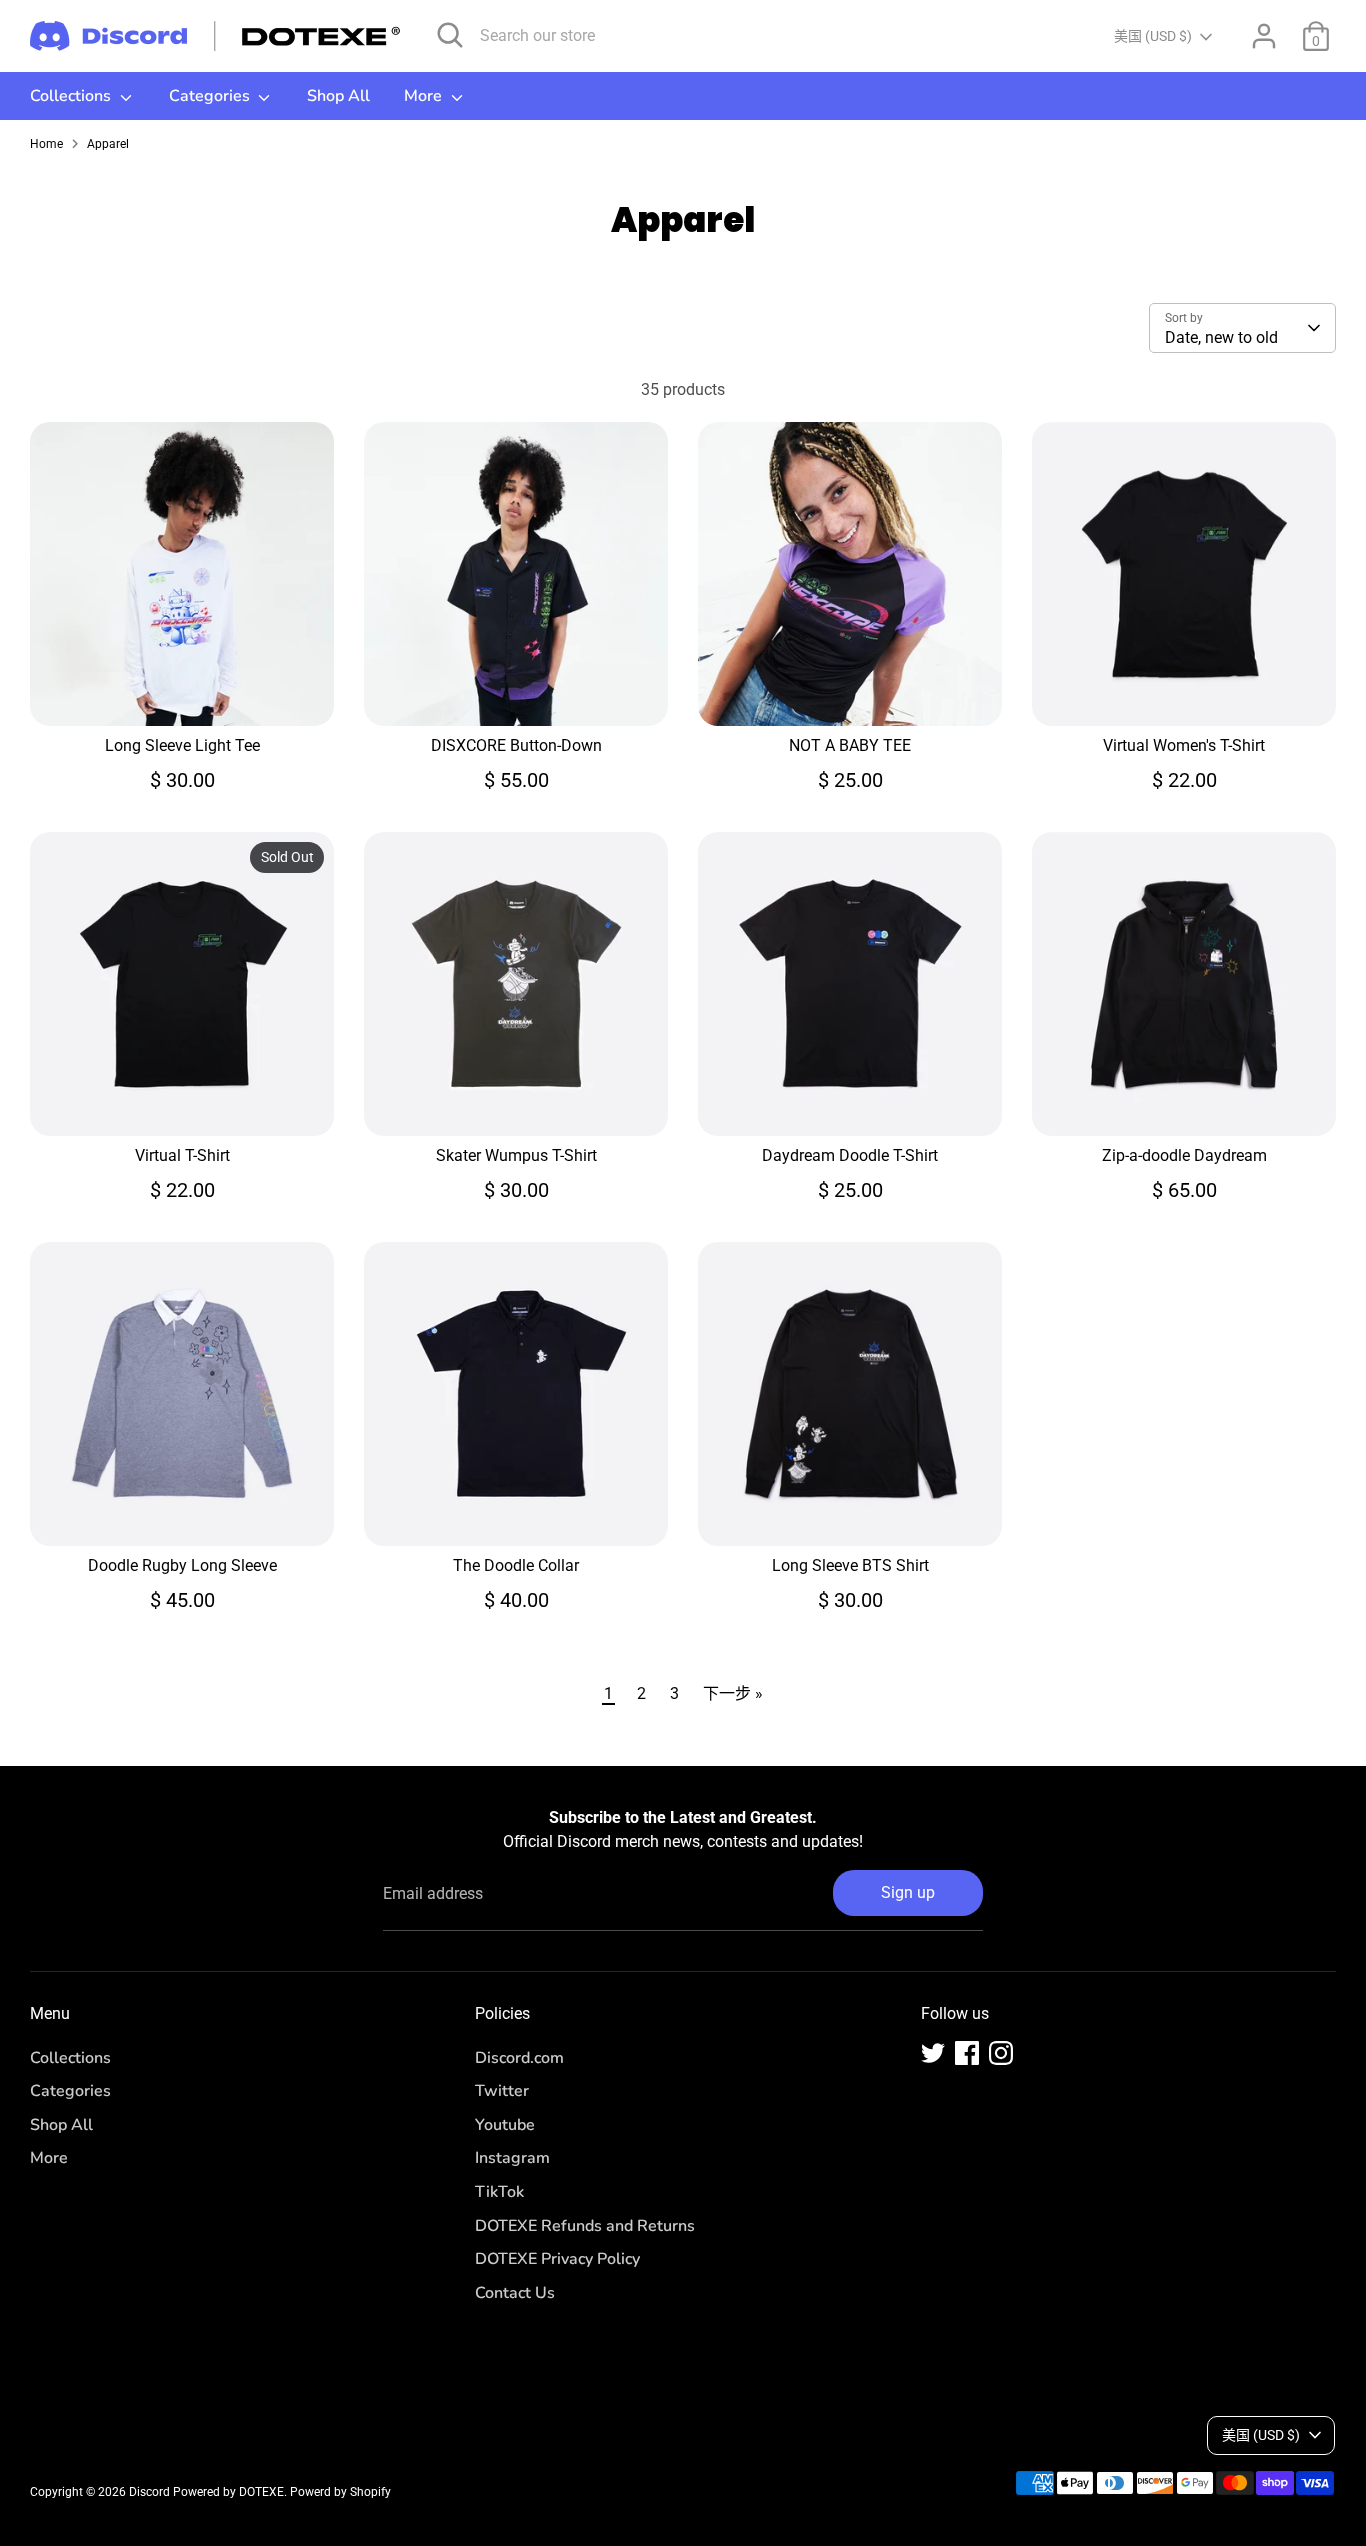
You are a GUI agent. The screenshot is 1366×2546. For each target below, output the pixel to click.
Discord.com (519, 2058)
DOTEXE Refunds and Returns (585, 2226)
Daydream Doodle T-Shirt (850, 1155)
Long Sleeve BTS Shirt (850, 1565)
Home (46, 144)
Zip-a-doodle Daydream (1184, 1155)
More (425, 96)
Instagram (512, 2158)
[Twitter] (933, 2053)
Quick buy (183, 692)
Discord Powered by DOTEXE (206, 2492)
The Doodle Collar (516, 1565)
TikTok (499, 2192)
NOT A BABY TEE (850, 745)
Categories (211, 96)
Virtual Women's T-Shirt (1184, 745)
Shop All (338, 96)
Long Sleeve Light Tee (182, 745)
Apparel (108, 144)
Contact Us (515, 2293)
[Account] (1264, 36)
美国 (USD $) (1153, 36)
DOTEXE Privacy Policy (557, 2259)
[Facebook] (967, 2053)
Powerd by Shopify (340, 2492)
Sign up (908, 1892)
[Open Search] (450, 35)
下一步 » (733, 1693)
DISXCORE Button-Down (516, 745)
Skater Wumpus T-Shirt (516, 1155)
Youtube (505, 2125)
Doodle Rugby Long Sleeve (182, 1565)
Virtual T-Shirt (182, 1155)
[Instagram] (1001, 2053)
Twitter (502, 2091)
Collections (72, 96)
